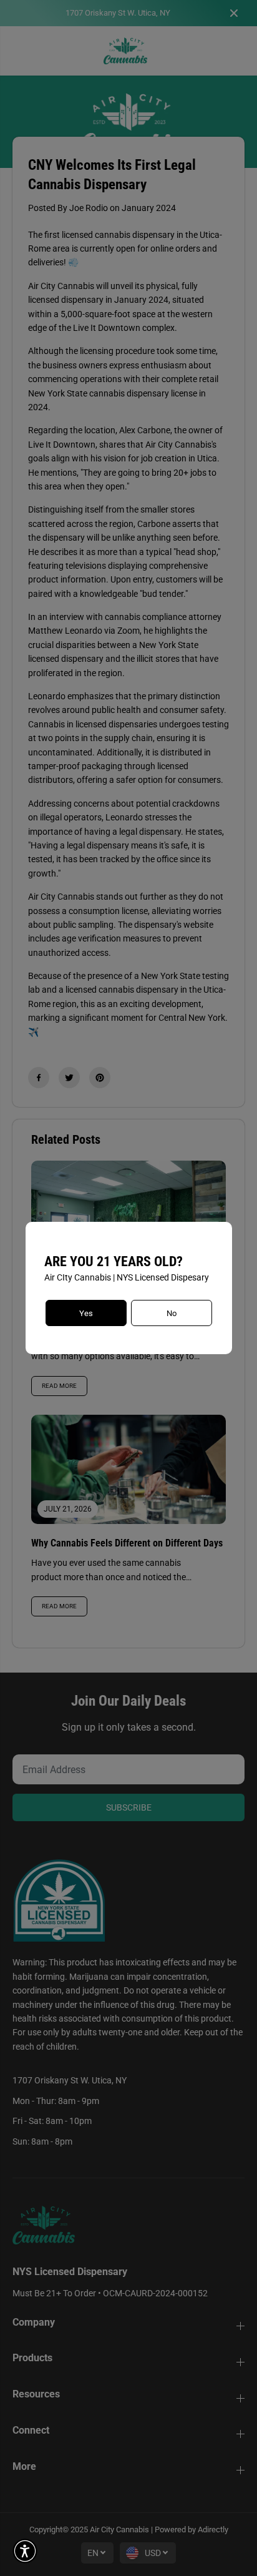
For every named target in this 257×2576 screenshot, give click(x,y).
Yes (86, 1313)
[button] (25, 2551)
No (172, 1313)
